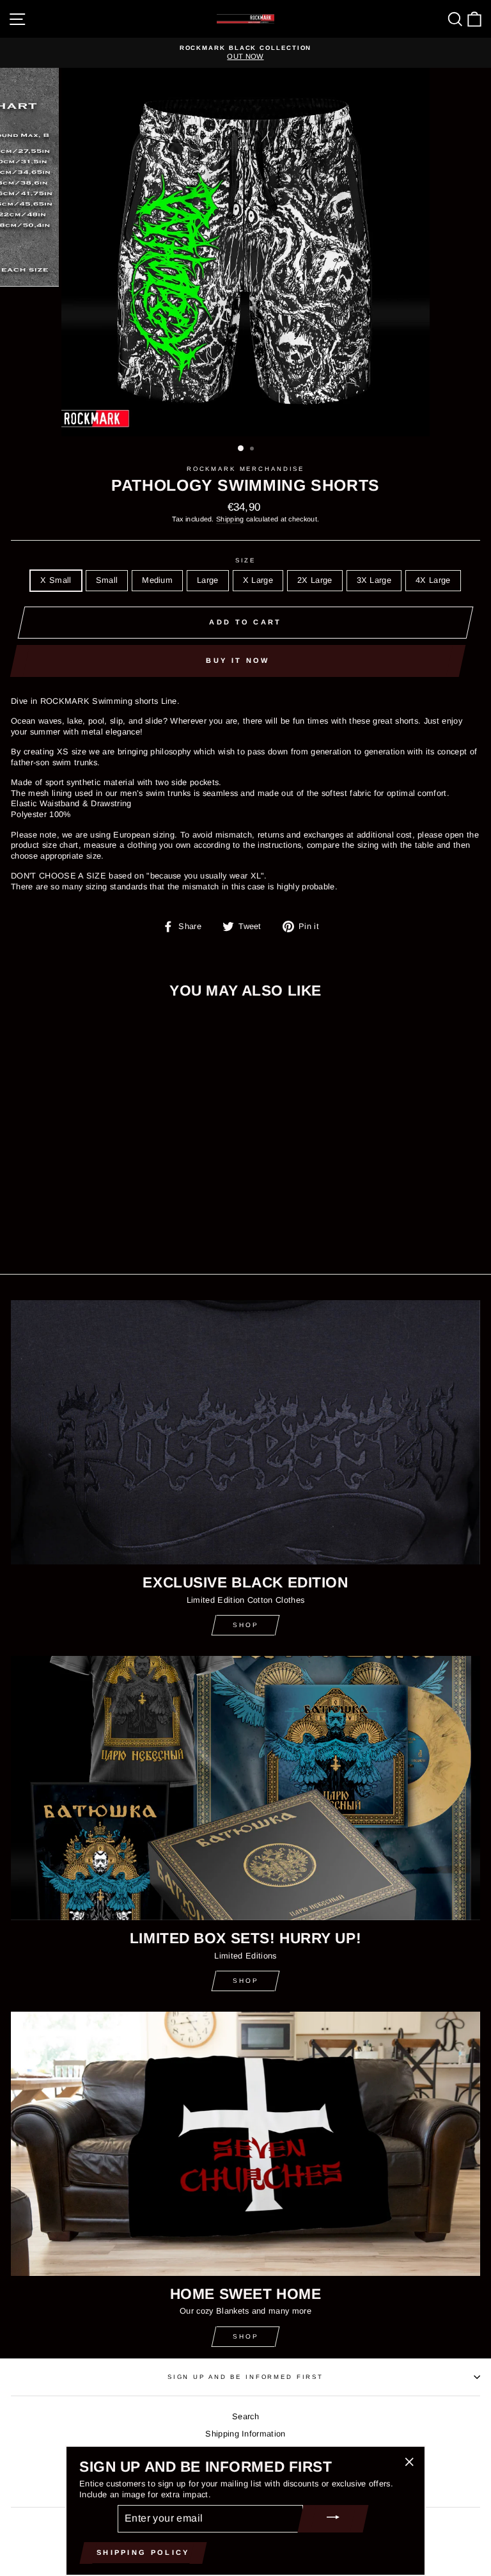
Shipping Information (245, 2434)
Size (245, 560)
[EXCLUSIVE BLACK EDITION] (245, 1432)
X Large (258, 580)
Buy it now (238, 660)
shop (246, 1981)
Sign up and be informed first (245, 2377)
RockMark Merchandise (245, 469)
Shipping (230, 519)
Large (208, 580)
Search (245, 2416)
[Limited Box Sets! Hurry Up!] (245, 1788)
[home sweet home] (245, 2144)
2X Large (315, 580)
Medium (157, 580)
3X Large (374, 580)
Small (107, 580)
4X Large (433, 580)
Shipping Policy (143, 2552)
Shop (246, 1625)
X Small (56, 580)
